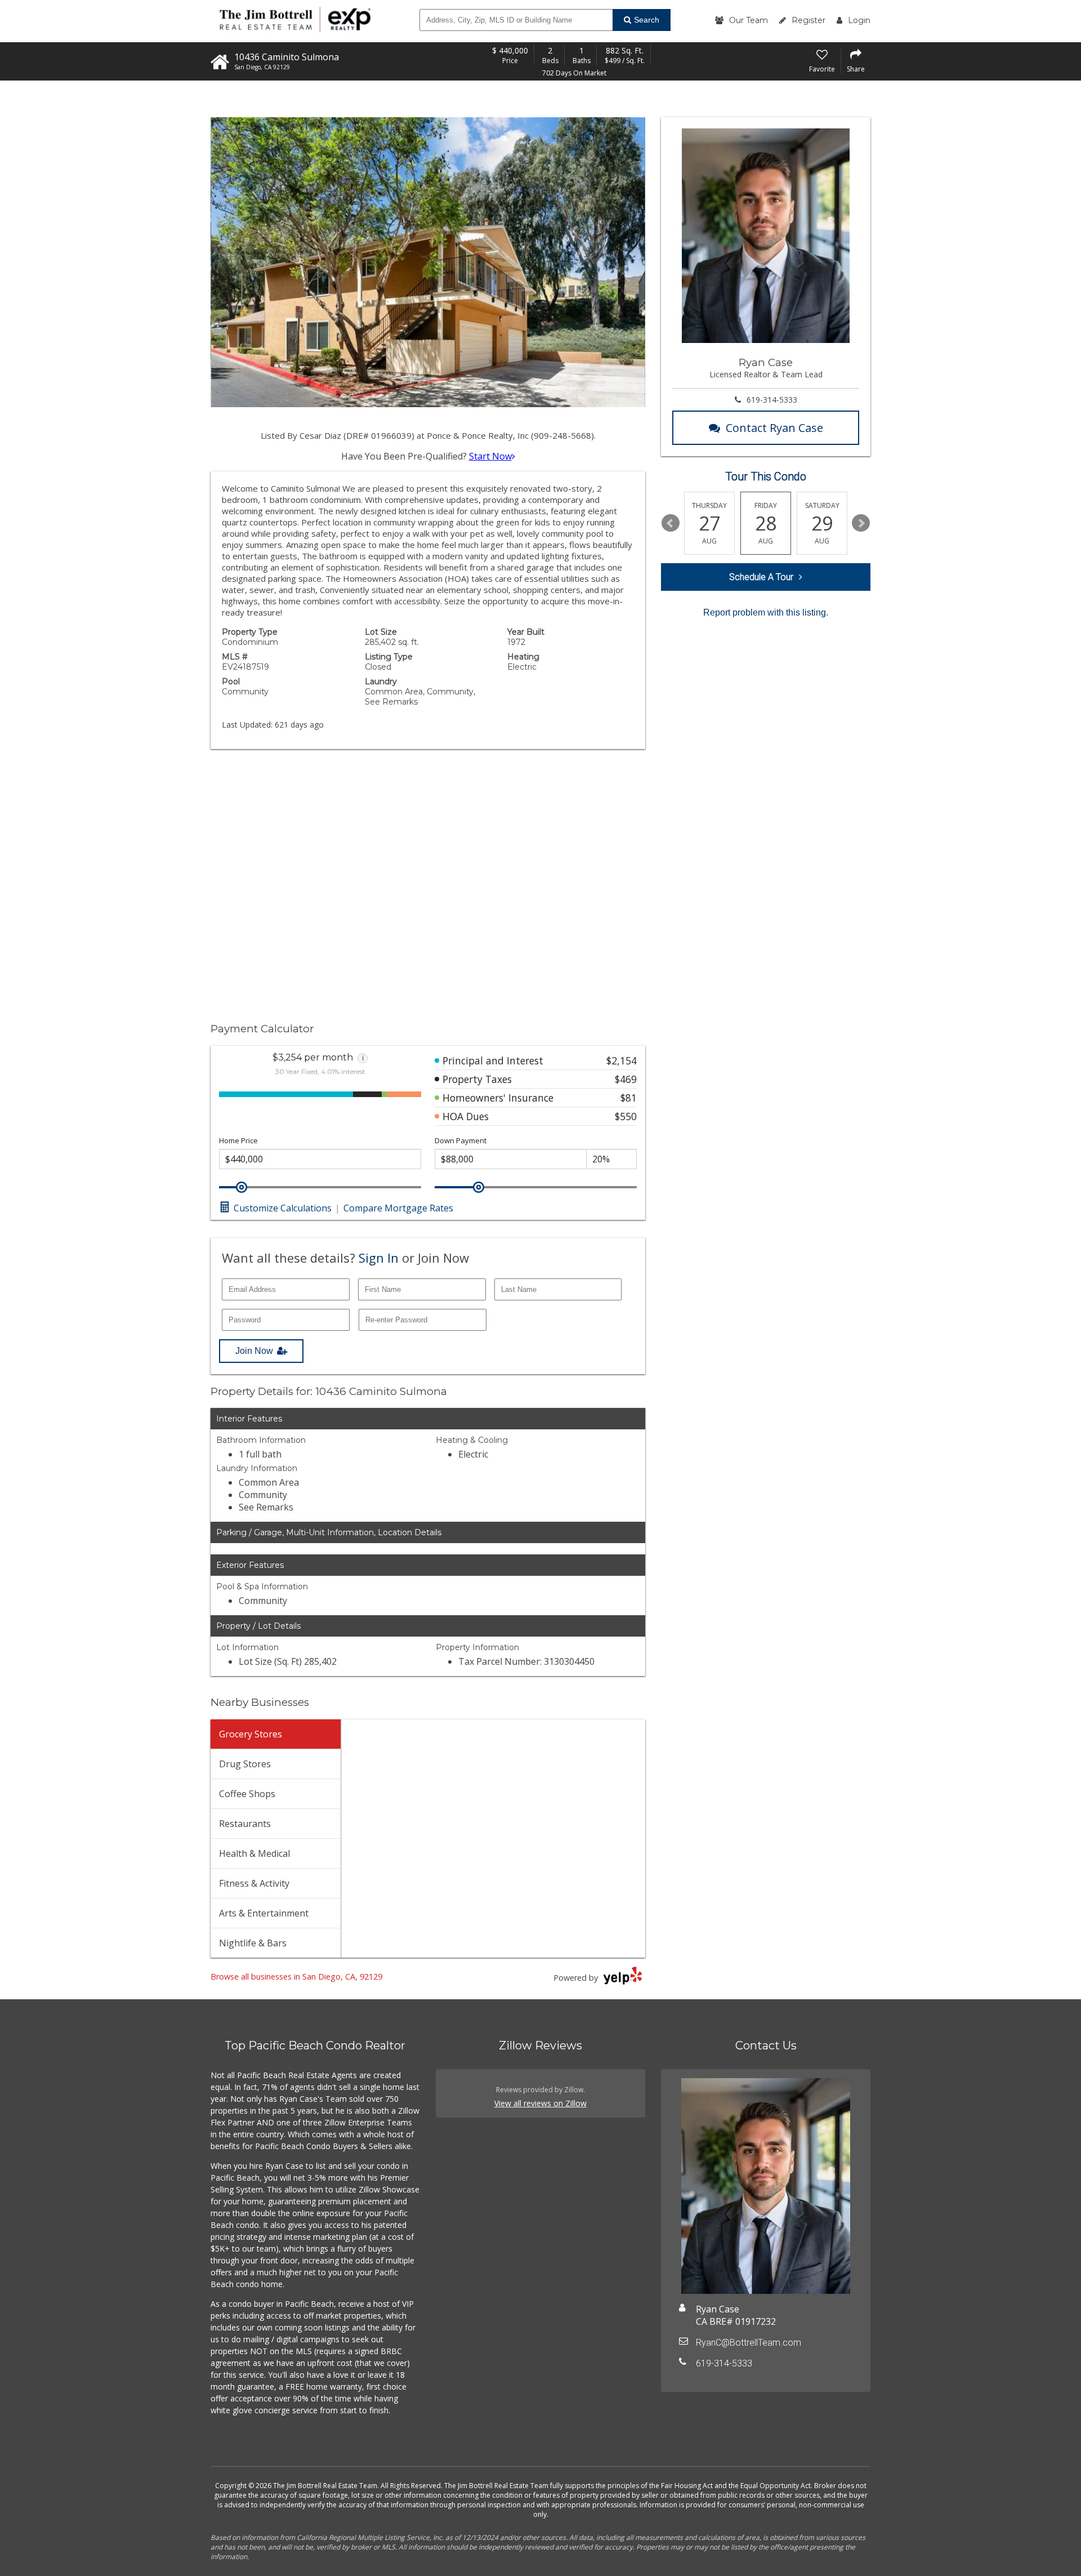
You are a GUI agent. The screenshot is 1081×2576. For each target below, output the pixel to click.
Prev (671, 523)
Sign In (379, 1258)
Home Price (238, 1141)
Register (808, 20)
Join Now (254, 1351)
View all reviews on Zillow (540, 2103)
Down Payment (461, 1141)
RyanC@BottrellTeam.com (749, 2343)
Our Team (749, 20)
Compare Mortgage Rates (398, 1208)
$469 (626, 1079)
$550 (626, 1116)
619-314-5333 (772, 400)
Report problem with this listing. (766, 612)
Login (859, 20)
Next (861, 523)
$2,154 (622, 1060)
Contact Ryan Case (774, 428)
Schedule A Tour (761, 577)
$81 (629, 1098)
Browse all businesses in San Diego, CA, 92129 (296, 1976)
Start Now (490, 456)
